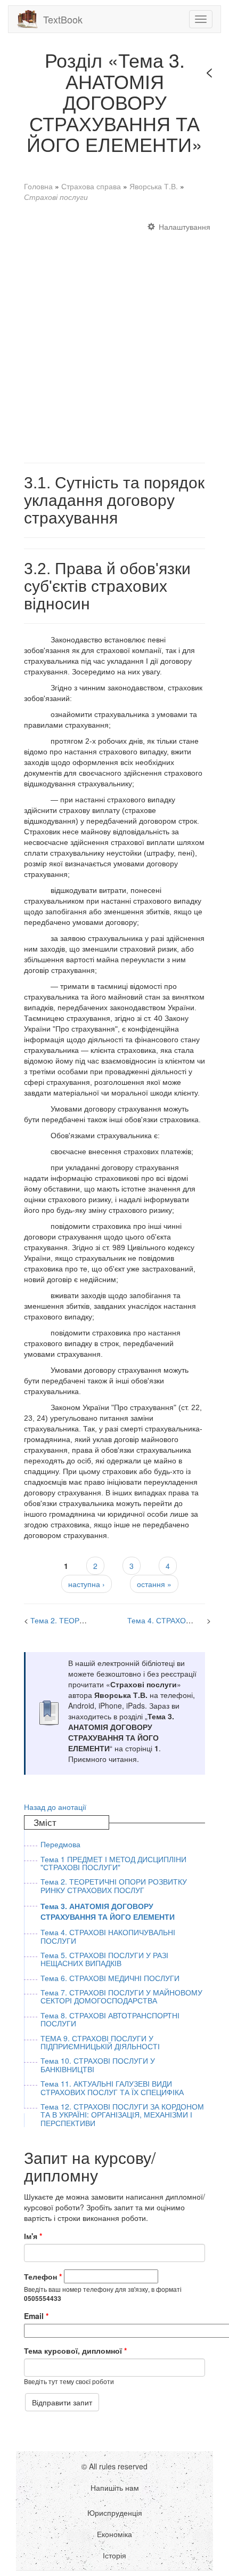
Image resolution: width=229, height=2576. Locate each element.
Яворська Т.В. (154, 186)
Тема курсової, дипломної (75, 2350)
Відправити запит (62, 2402)
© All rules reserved (114, 2466)
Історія (114, 2555)
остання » (154, 1584)
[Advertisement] (114, 337)
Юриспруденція (115, 2513)
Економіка (114, 2534)
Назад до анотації (55, 1807)
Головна (38, 186)
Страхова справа (91, 186)
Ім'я (33, 2236)
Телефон (43, 2276)
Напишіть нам (115, 2488)
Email (36, 2316)
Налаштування (185, 227)
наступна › (87, 1584)
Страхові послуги (56, 197)
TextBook (63, 19)
